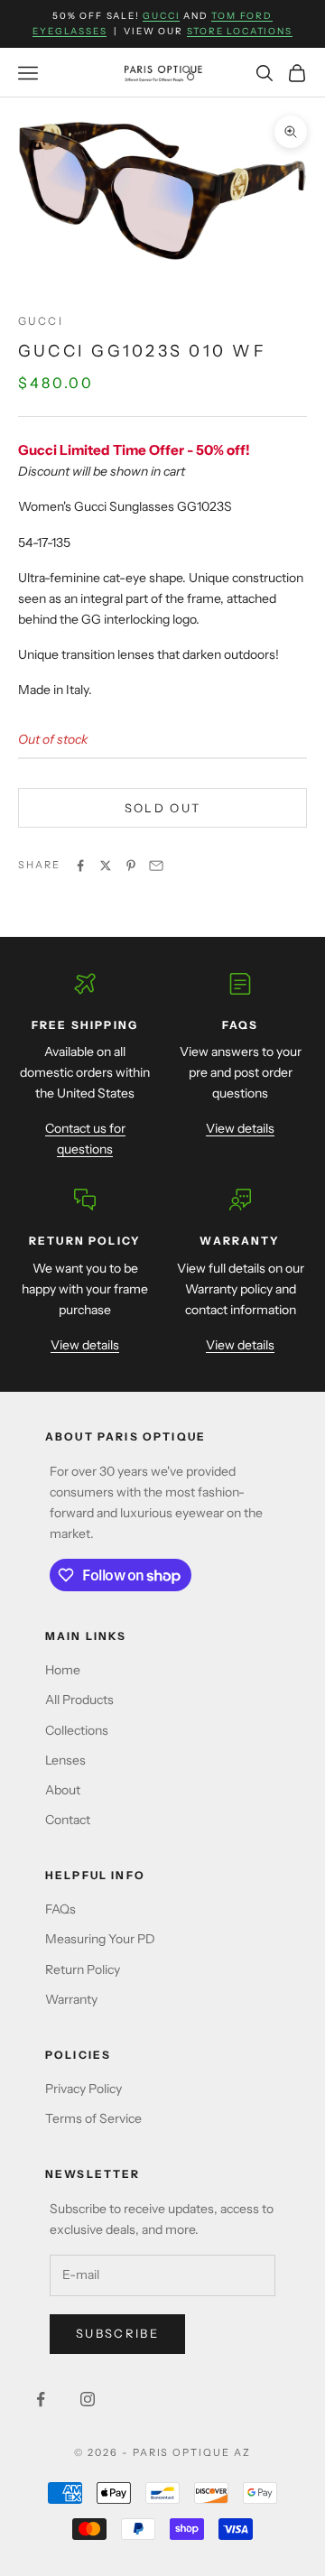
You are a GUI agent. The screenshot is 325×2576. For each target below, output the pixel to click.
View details (240, 1128)
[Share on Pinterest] (131, 866)
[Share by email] (156, 866)
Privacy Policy (84, 2089)
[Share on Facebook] (80, 866)
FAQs (60, 1909)
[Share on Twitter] (106, 866)
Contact (68, 1820)
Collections (77, 1730)
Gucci (161, 16)
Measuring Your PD (100, 1939)
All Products (79, 1700)
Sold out (163, 808)
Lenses (65, 1760)
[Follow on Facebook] (41, 2399)
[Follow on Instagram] (88, 2399)
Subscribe (117, 2333)
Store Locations (240, 31)
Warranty (71, 1999)
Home (63, 1670)
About (63, 1790)
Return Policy (83, 1969)
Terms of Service (93, 2118)
